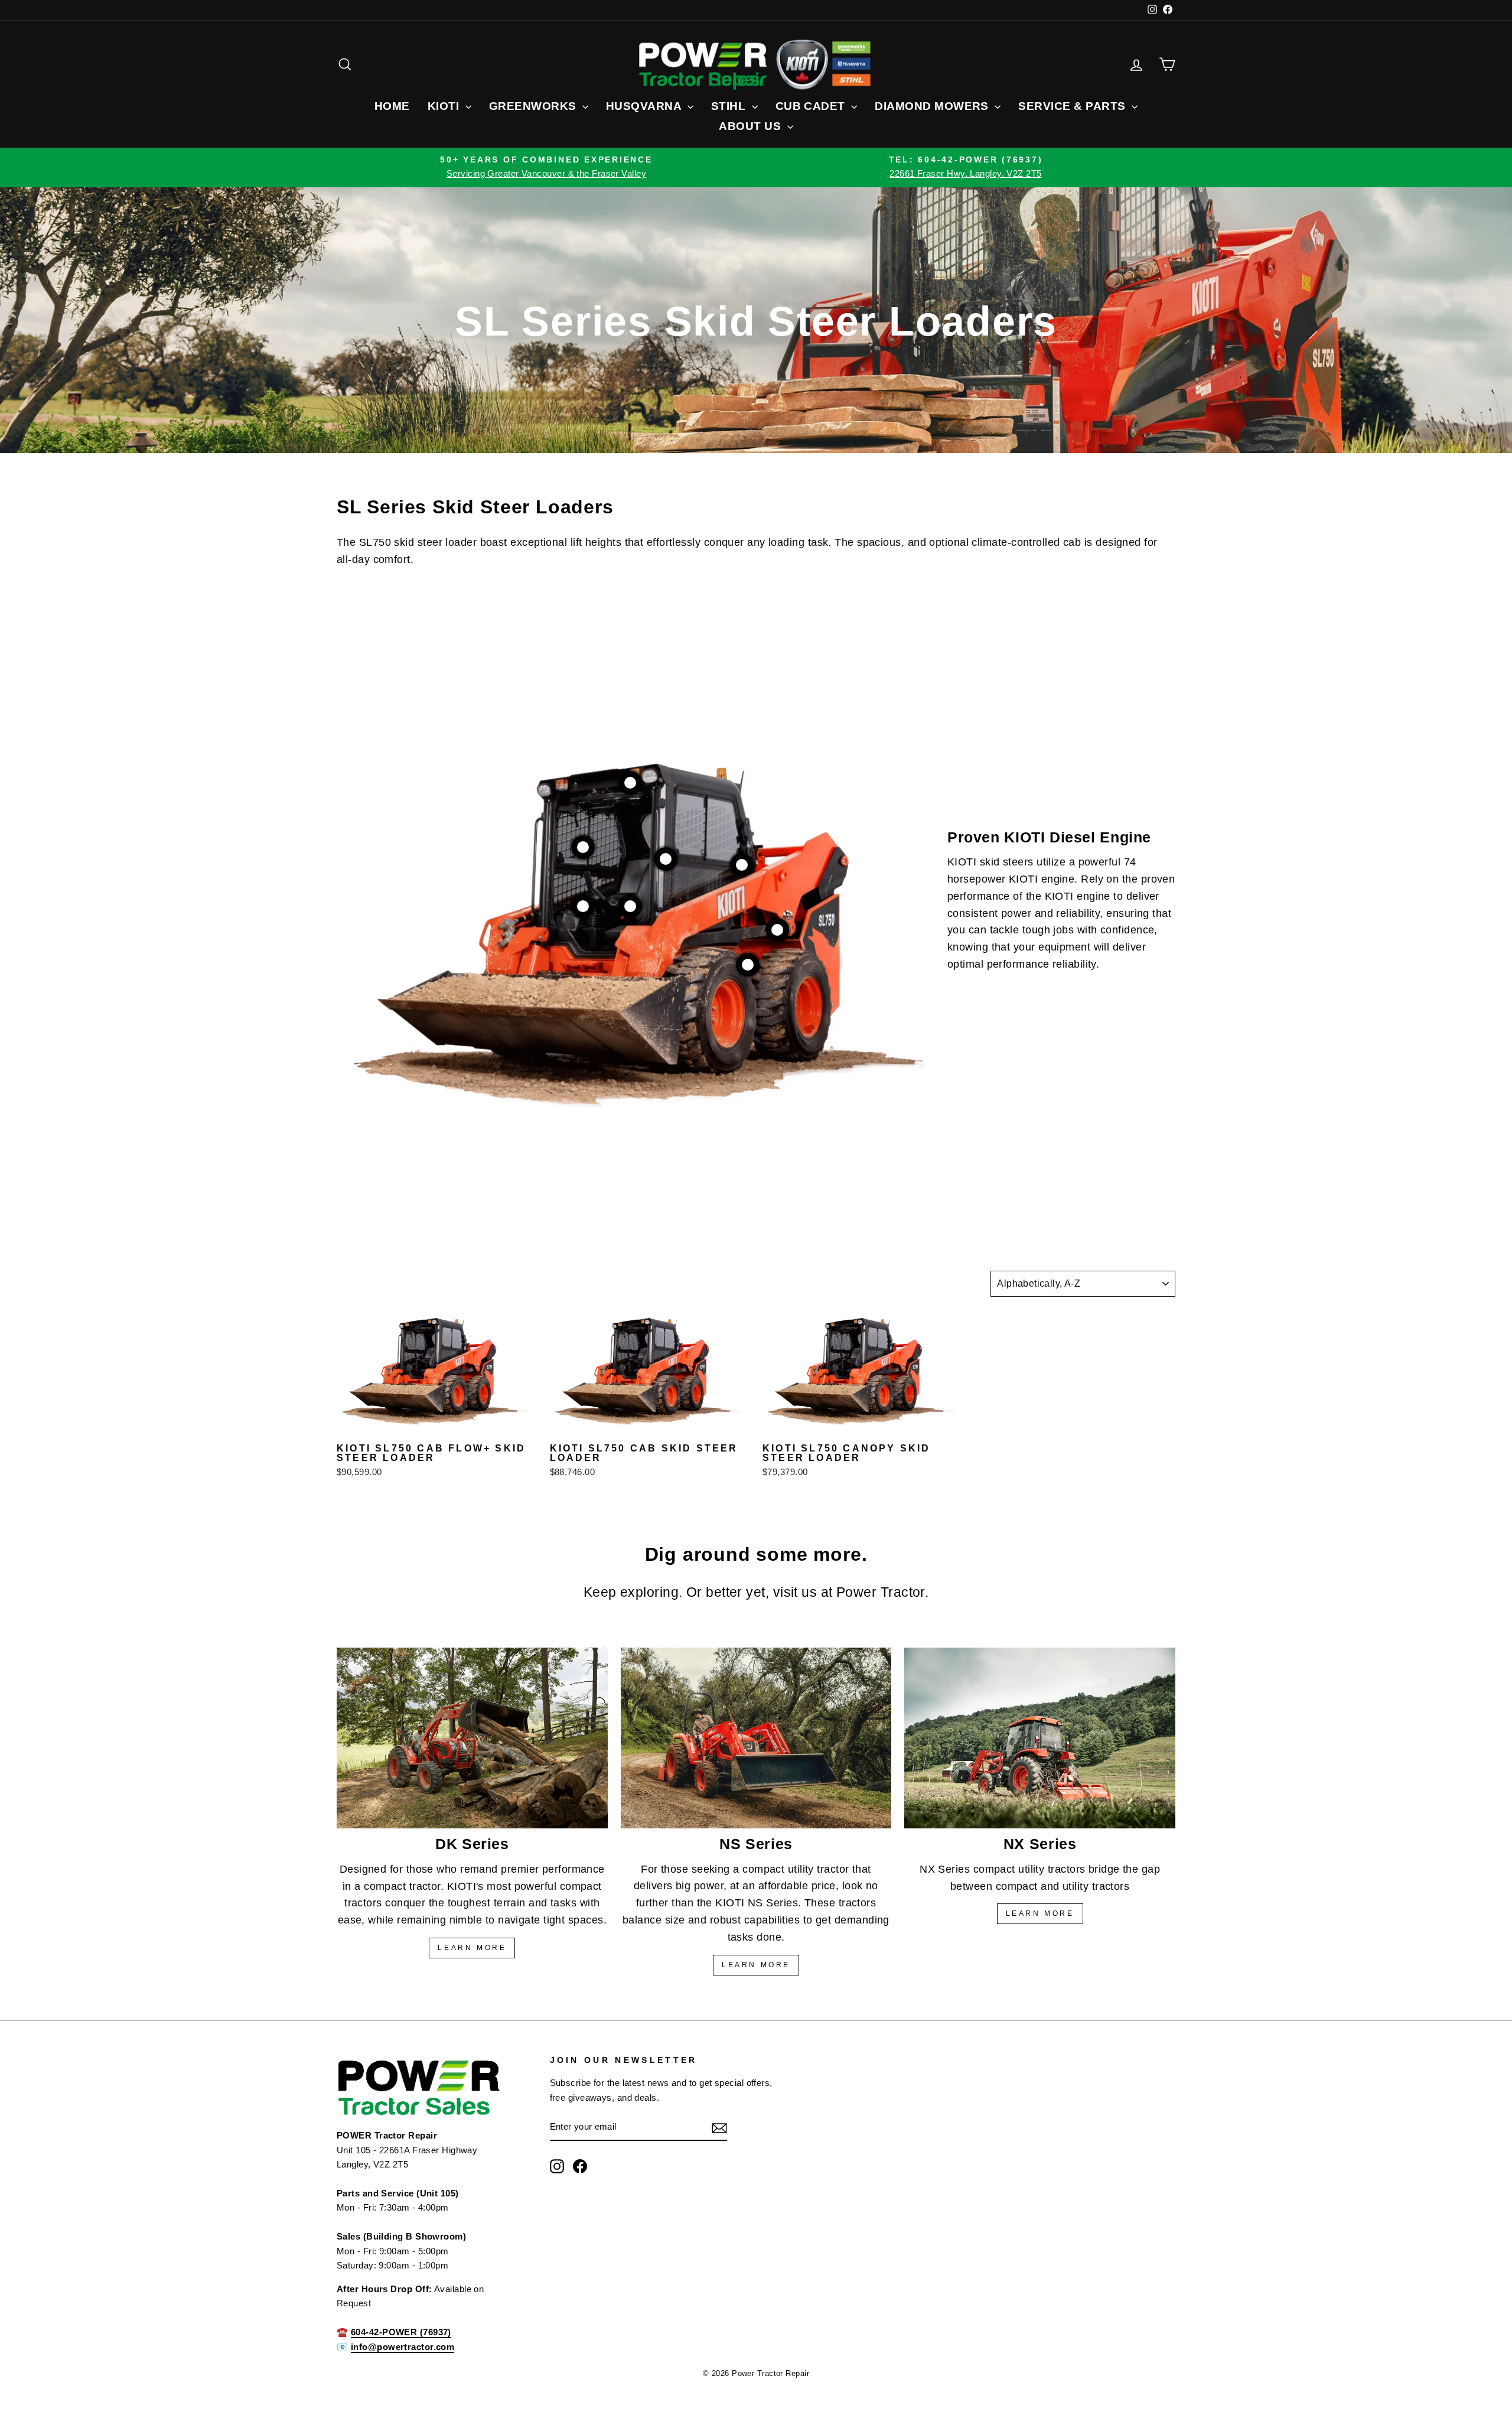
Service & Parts (1073, 106)
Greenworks (534, 106)
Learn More (1040, 1913)
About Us (751, 126)
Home (392, 106)
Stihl (730, 106)
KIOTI (445, 106)
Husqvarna (645, 106)
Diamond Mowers (933, 106)
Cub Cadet (812, 106)
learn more (472, 1948)
